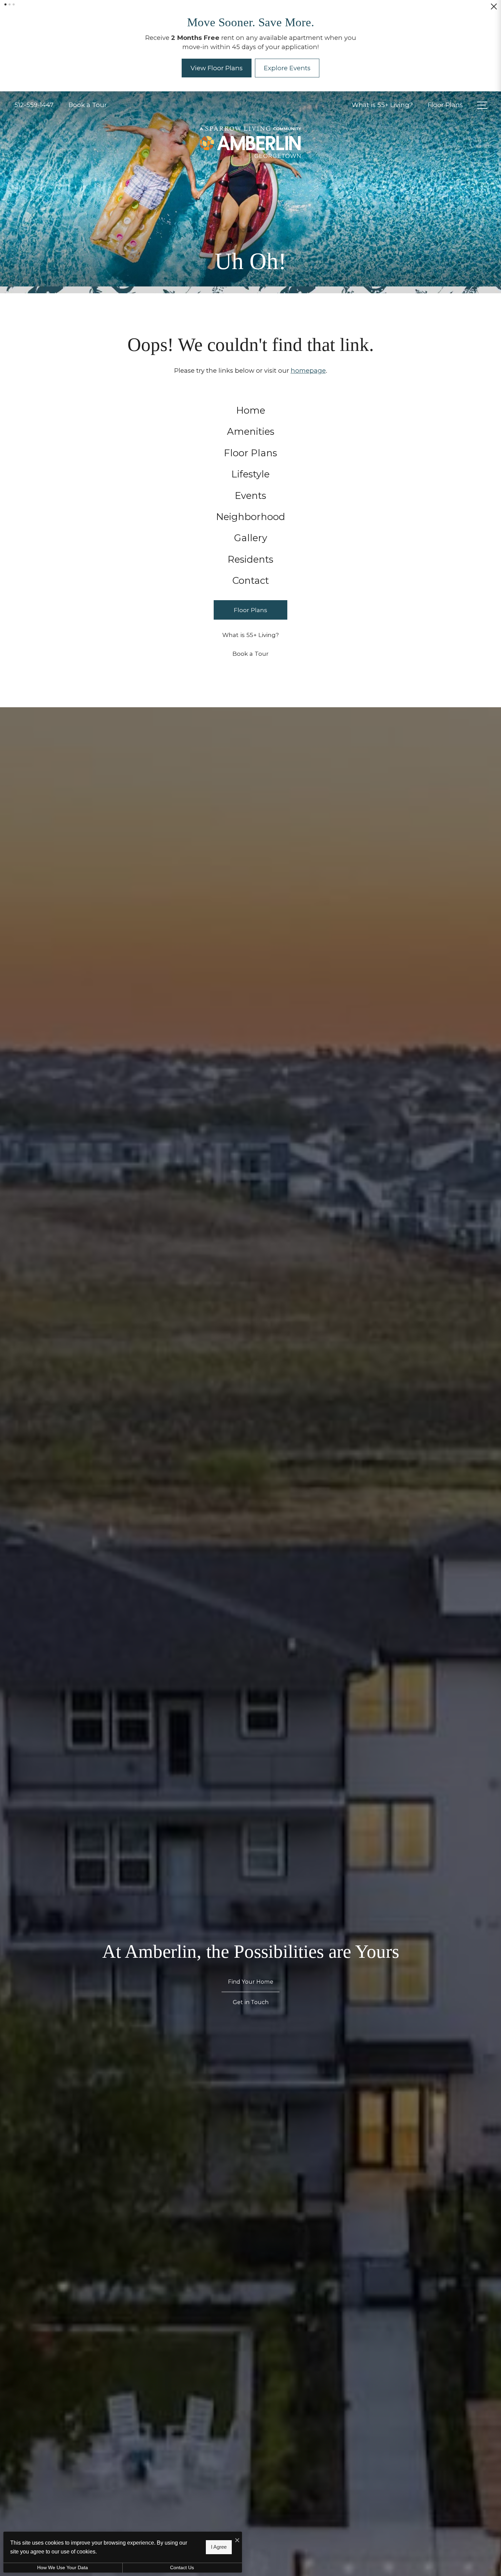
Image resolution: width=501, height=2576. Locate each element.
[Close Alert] (494, 9)
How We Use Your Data (63, 2567)
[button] (5, 4)
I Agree (219, 2547)
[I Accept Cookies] (237, 2540)
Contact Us (182, 2567)
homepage (308, 380)
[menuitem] (251, 420)
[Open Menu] (482, 115)
